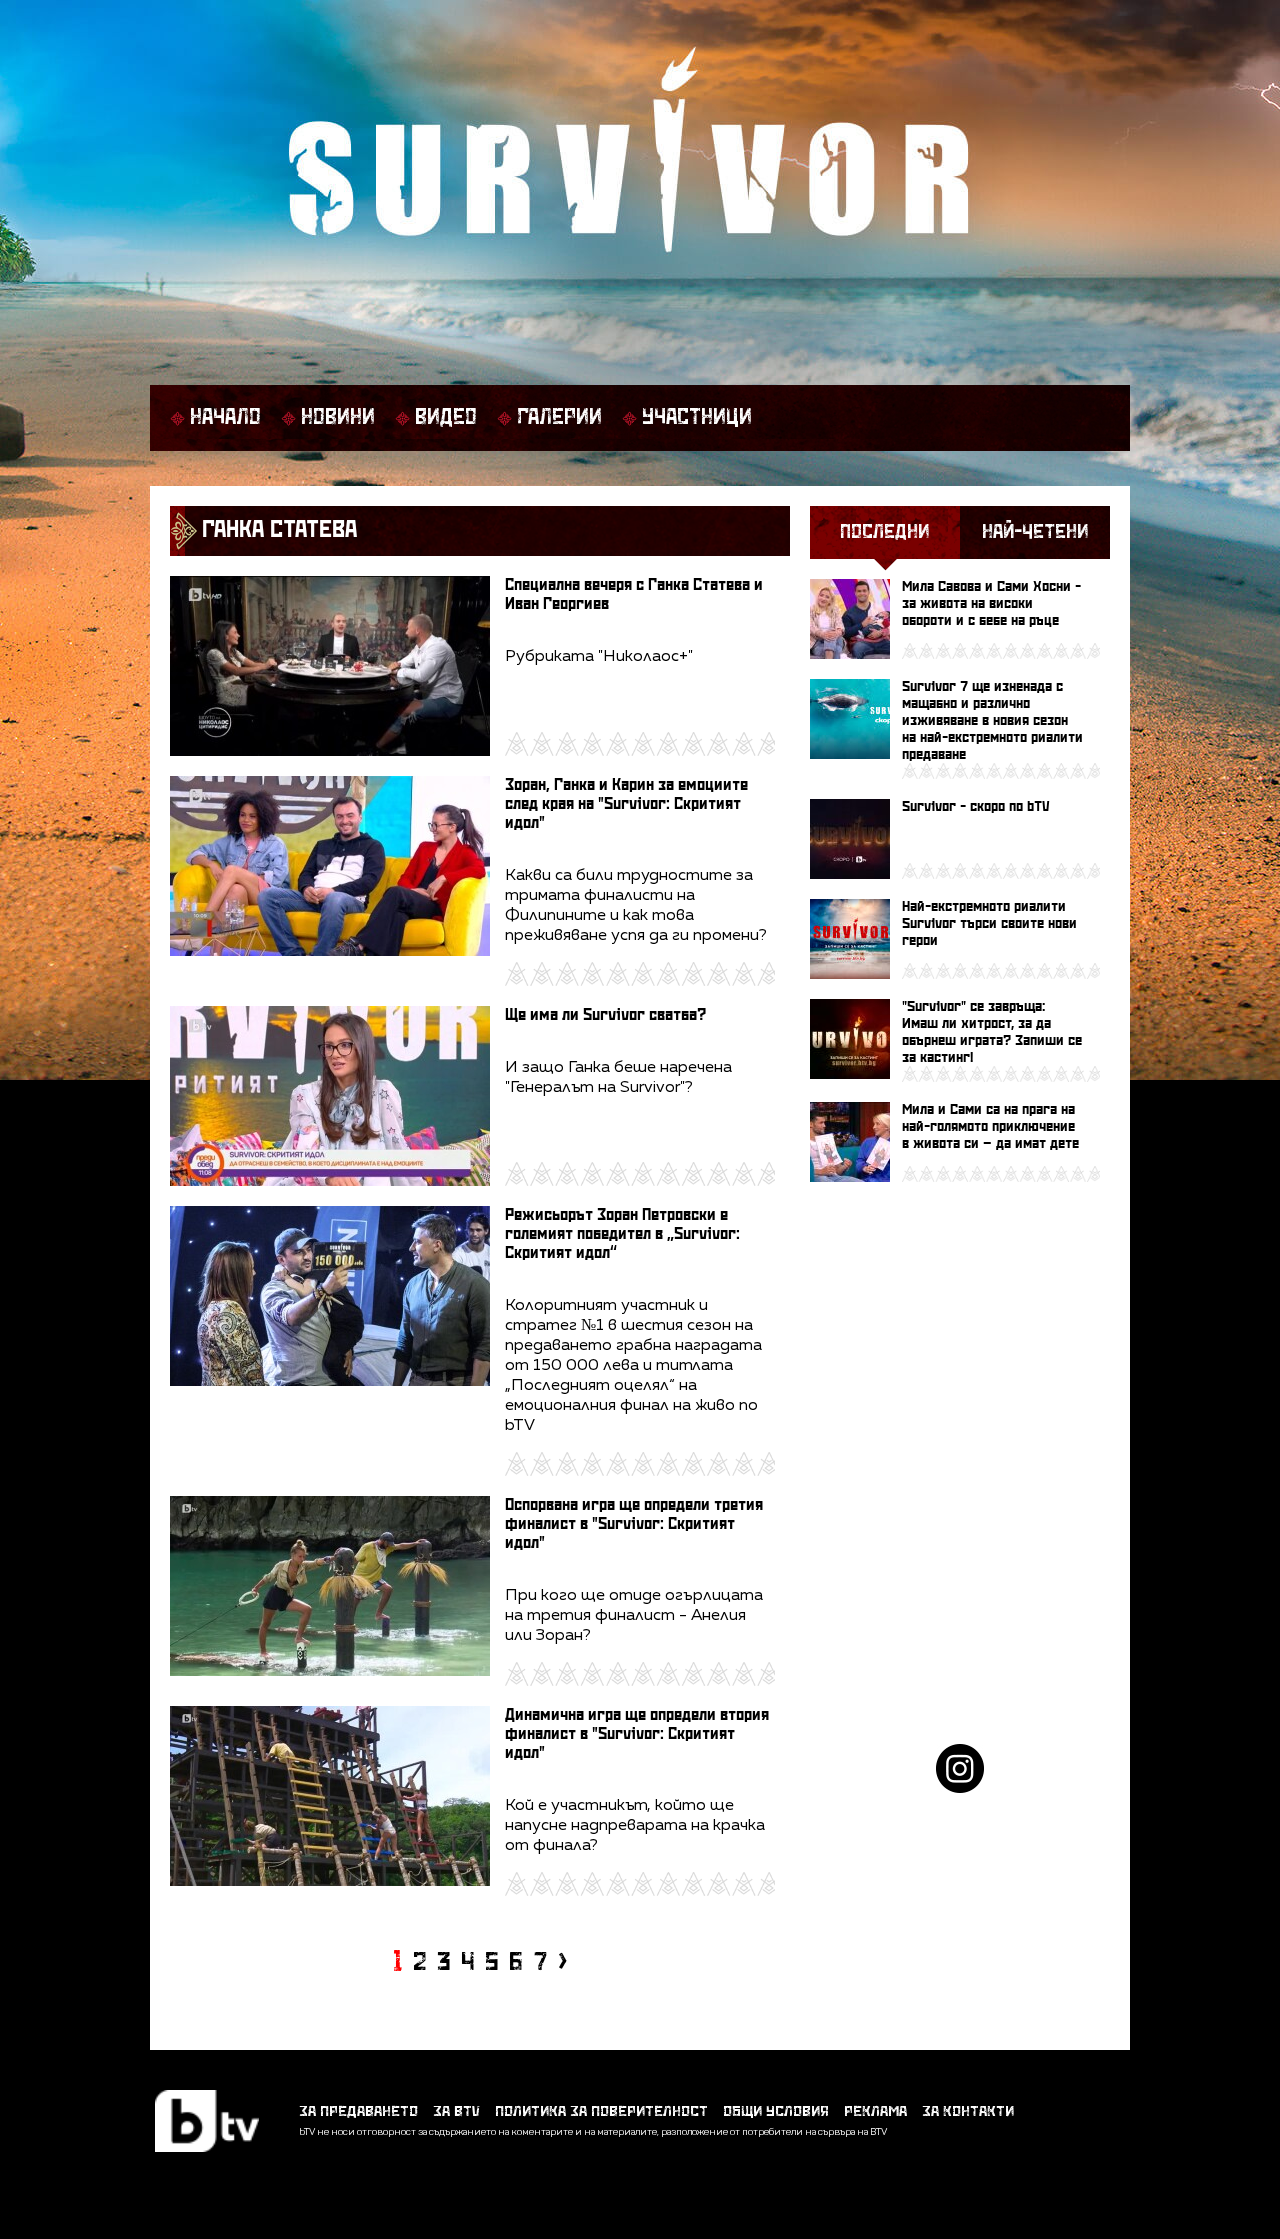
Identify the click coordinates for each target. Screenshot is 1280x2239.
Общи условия (776, 2111)
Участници (697, 418)
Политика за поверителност (601, 2111)
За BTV (456, 2111)
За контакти (968, 2111)
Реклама (875, 2111)
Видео (446, 418)
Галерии (559, 418)
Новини (338, 418)
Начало (225, 418)
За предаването (358, 2111)
